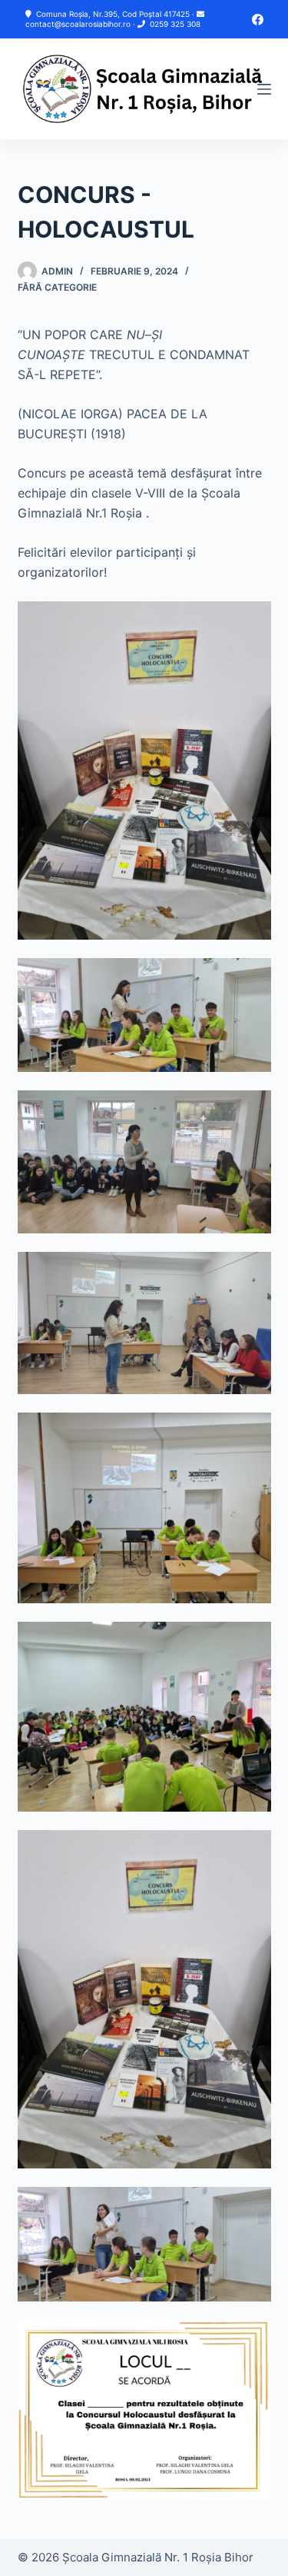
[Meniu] (264, 89)
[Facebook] (258, 20)
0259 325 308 (175, 24)
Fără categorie (57, 287)
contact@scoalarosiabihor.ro (78, 24)
